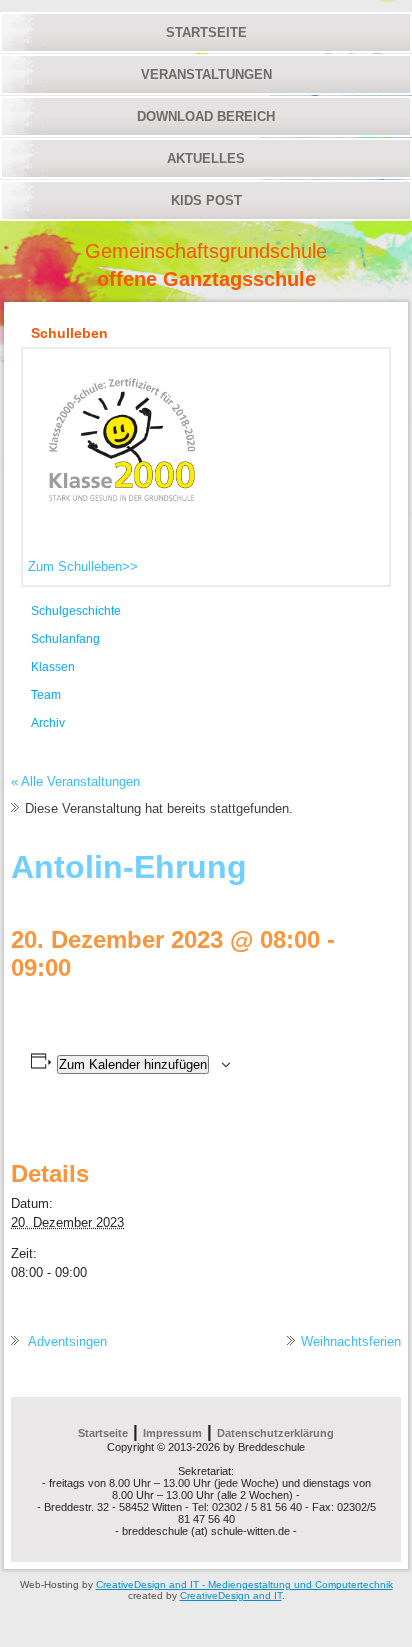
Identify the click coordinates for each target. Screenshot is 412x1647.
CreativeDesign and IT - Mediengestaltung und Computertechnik (244, 1584)
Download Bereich (206, 116)
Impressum (172, 1433)
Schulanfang (65, 639)
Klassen (53, 667)
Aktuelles (206, 158)
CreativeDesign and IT (231, 1595)
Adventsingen (66, 1341)
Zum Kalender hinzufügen (133, 1064)
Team (46, 695)
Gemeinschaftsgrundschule (206, 251)
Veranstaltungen (206, 74)
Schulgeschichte (76, 611)
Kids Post (206, 200)
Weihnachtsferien (351, 1341)
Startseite (206, 32)
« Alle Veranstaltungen (75, 781)
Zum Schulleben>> (83, 566)
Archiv (48, 723)
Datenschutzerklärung (275, 1433)
